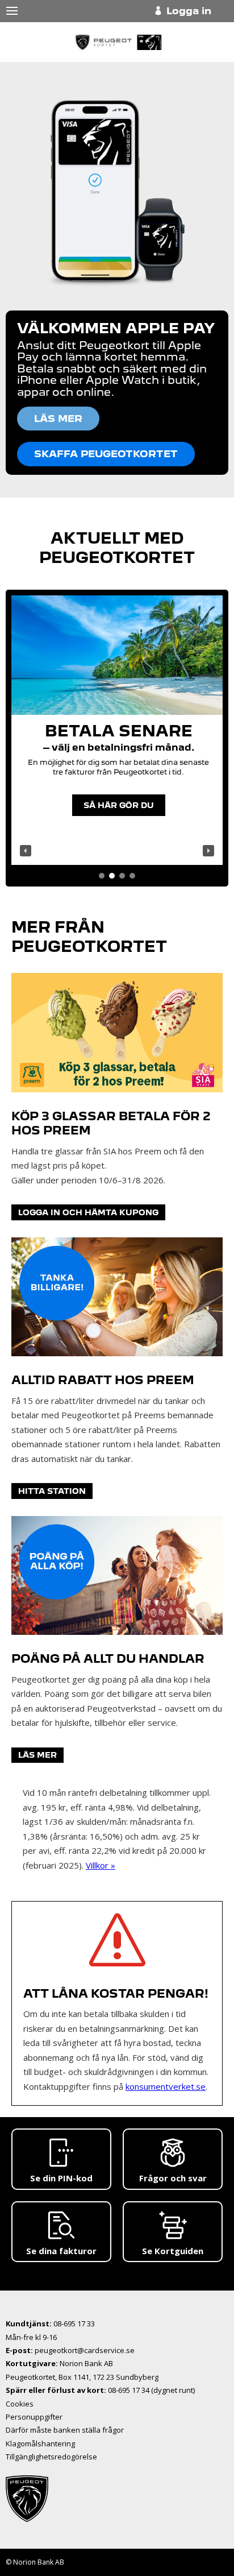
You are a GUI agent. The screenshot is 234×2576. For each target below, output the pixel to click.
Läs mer (37, 1755)
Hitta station (52, 1491)
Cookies (20, 2404)
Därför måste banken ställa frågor (65, 2430)
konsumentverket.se (166, 2086)
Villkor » (101, 1865)
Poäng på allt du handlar (108, 1659)
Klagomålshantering (40, 2444)
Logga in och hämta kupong (88, 1212)
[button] (26, 851)
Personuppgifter (34, 2417)
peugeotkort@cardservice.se (85, 2350)
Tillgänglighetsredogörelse (51, 2457)
